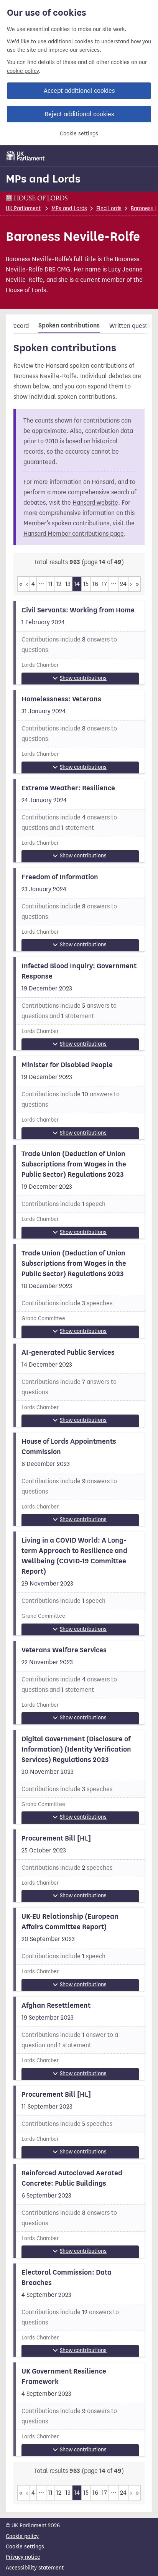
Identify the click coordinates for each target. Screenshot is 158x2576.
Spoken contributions (69, 326)
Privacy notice (23, 2557)
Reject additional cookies (79, 114)
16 (95, 584)
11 (50, 584)
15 (86, 584)
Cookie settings (79, 134)
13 (68, 584)
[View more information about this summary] (79, 643)
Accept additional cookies (79, 91)
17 (104, 584)
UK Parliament (23, 208)
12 (59, 584)
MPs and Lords (43, 179)
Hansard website (95, 503)
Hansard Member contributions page (74, 534)
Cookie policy (22, 2536)
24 (123, 584)
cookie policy (23, 71)
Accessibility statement (35, 2568)
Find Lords (109, 208)
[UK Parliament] (26, 156)
